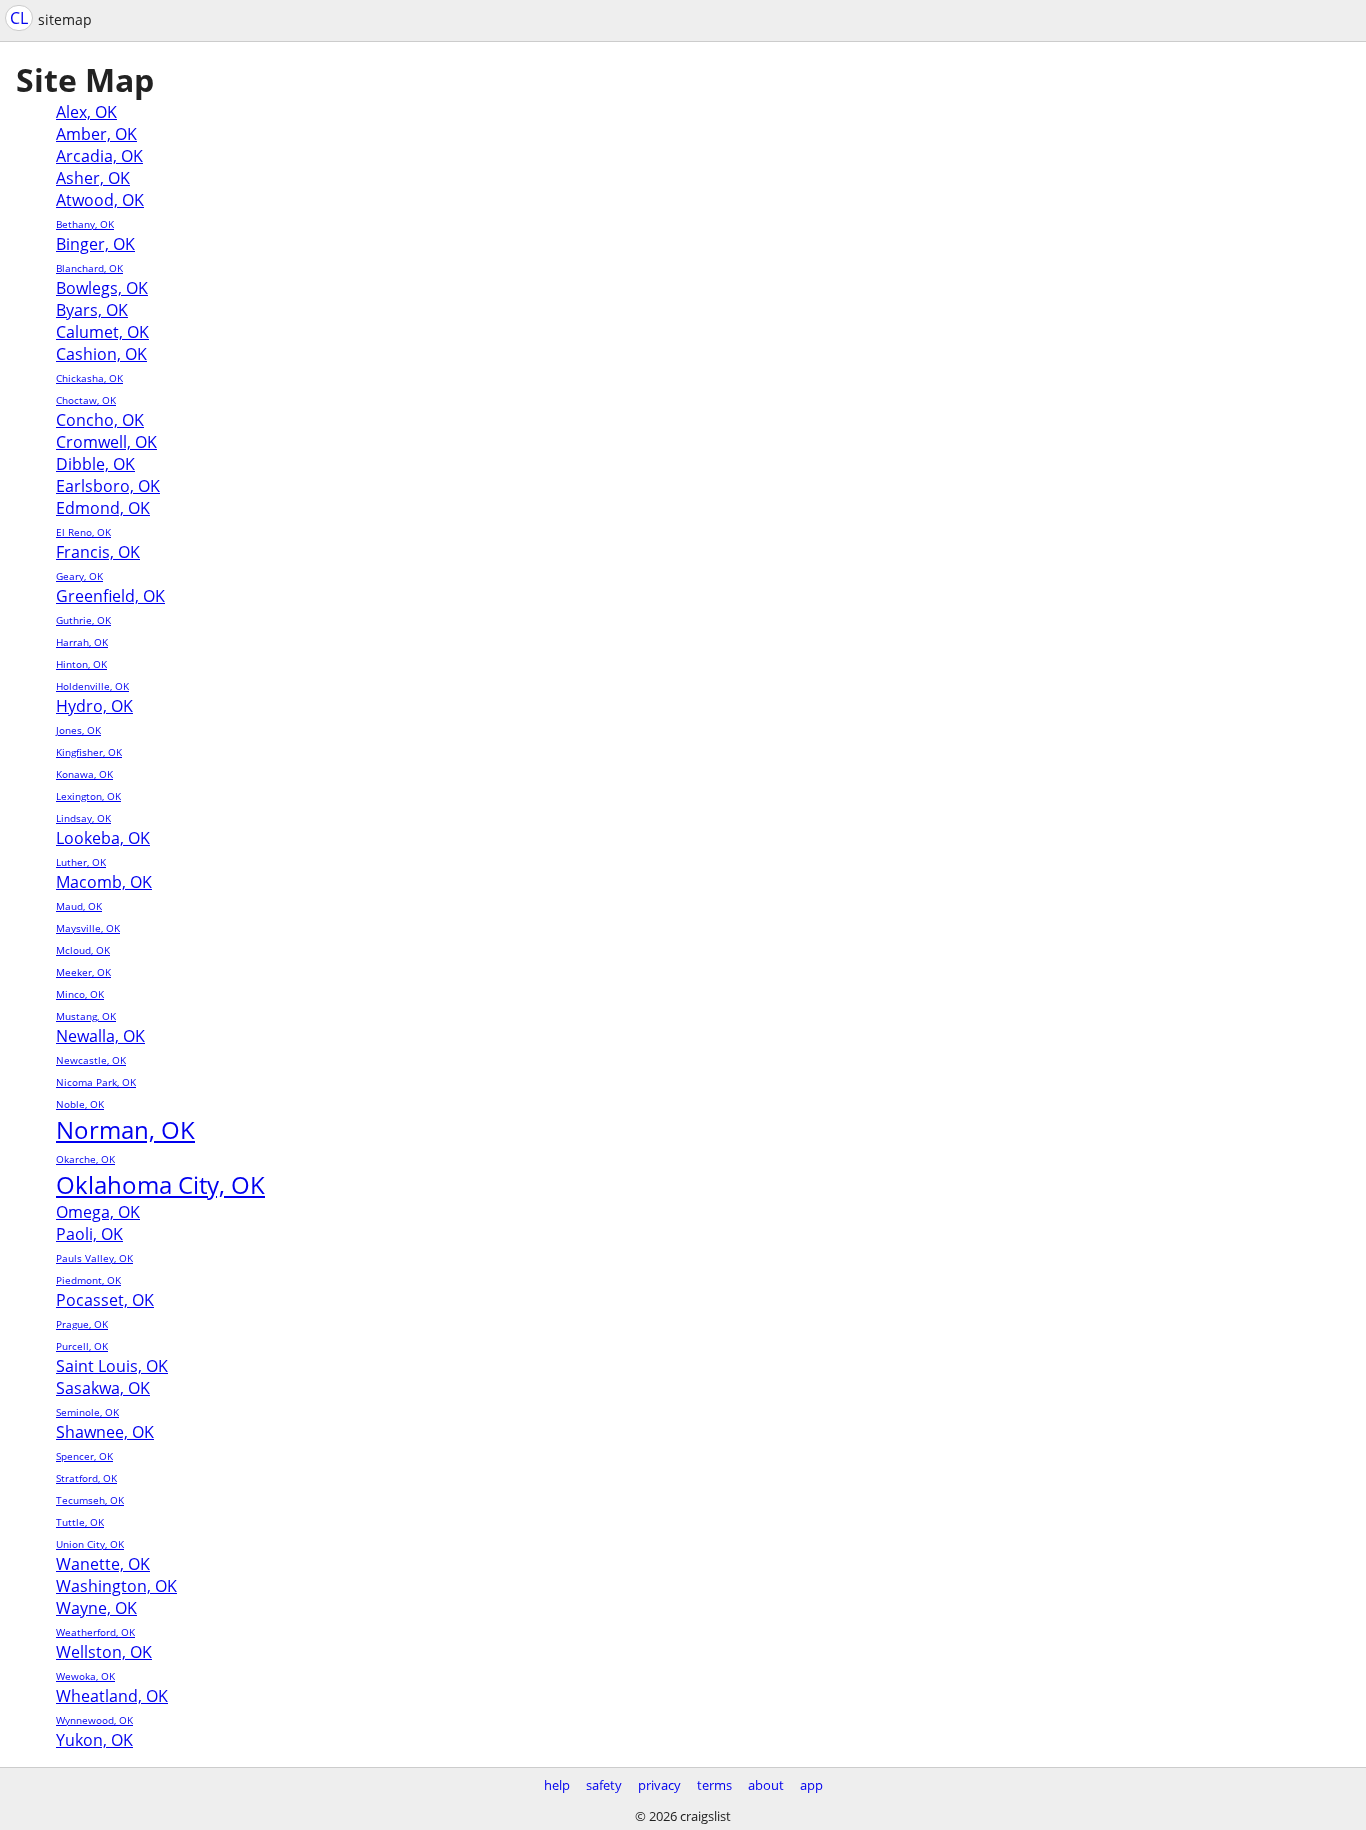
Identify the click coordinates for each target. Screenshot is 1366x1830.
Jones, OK (78, 730)
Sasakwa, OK (103, 1388)
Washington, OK (116, 1586)
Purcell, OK (82, 1346)
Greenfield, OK (110, 596)
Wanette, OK (103, 1564)
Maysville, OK (88, 928)
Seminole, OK (87, 1412)
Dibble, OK (95, 464)
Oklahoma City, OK (160, 1184)
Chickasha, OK (89, 378)
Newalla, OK (100, 1036)
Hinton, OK (81, 664)
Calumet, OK (102, 332)
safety (604, 1785)
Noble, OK (80, 1104)
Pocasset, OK (105, 1300)
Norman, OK (125, 1129)
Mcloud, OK (83, 950)
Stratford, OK (86, 1478)
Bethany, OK (85, 224)
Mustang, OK (86, 1016)
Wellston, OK (104, 1652)
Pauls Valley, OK (94, 1258)
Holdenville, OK (92, 686)
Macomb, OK (104, 882)
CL (19, 18)
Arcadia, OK (99, 156)
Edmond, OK (103, 508)
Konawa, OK (84, 774)
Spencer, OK (84, 1456)
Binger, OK (95, 244)
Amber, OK (96, 134)
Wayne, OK (96, 1608)
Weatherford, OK (95, 1632)
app (811, 1785)
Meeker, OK (83, 972)
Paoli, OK (89, 1234)
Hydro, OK (94, 706)
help (557, 1785)
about (766, 1785)
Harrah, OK (82, 642)
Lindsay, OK (83, 818)
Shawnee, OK (105, 1432)
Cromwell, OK (106, 442)
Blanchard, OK (89, 268)
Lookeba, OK (103, 838)
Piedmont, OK (88, 1280)
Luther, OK (81, 862)
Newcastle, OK (91, 1060)
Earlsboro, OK (108, 486)
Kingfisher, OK (89, 752)
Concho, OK (100, 420)
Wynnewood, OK (94, 1720)
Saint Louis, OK (112, 1366)
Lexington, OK (88, 796)
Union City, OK (90, 1544)
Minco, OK (80, 994)
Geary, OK (79, 576)
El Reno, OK (83, 532)
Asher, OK (93, 178)
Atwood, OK (100, 200)
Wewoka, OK (85, 1676)
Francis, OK (98, 552)
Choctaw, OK (86, 400)
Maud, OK (79, 906)
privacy (659, 1785)
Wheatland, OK (112, 1696)
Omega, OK (98, 1212)
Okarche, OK (85, 1159)
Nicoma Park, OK (96, 1082)
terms (714, 1785)
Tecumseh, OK (90, 1500)
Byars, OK (92, 310)
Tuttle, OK (80, 1522)
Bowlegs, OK (102, 288)
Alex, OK (86, 112)
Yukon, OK (94, 1740)
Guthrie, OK (83, 620)
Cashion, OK (101, 354)
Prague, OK (82, 1324)
